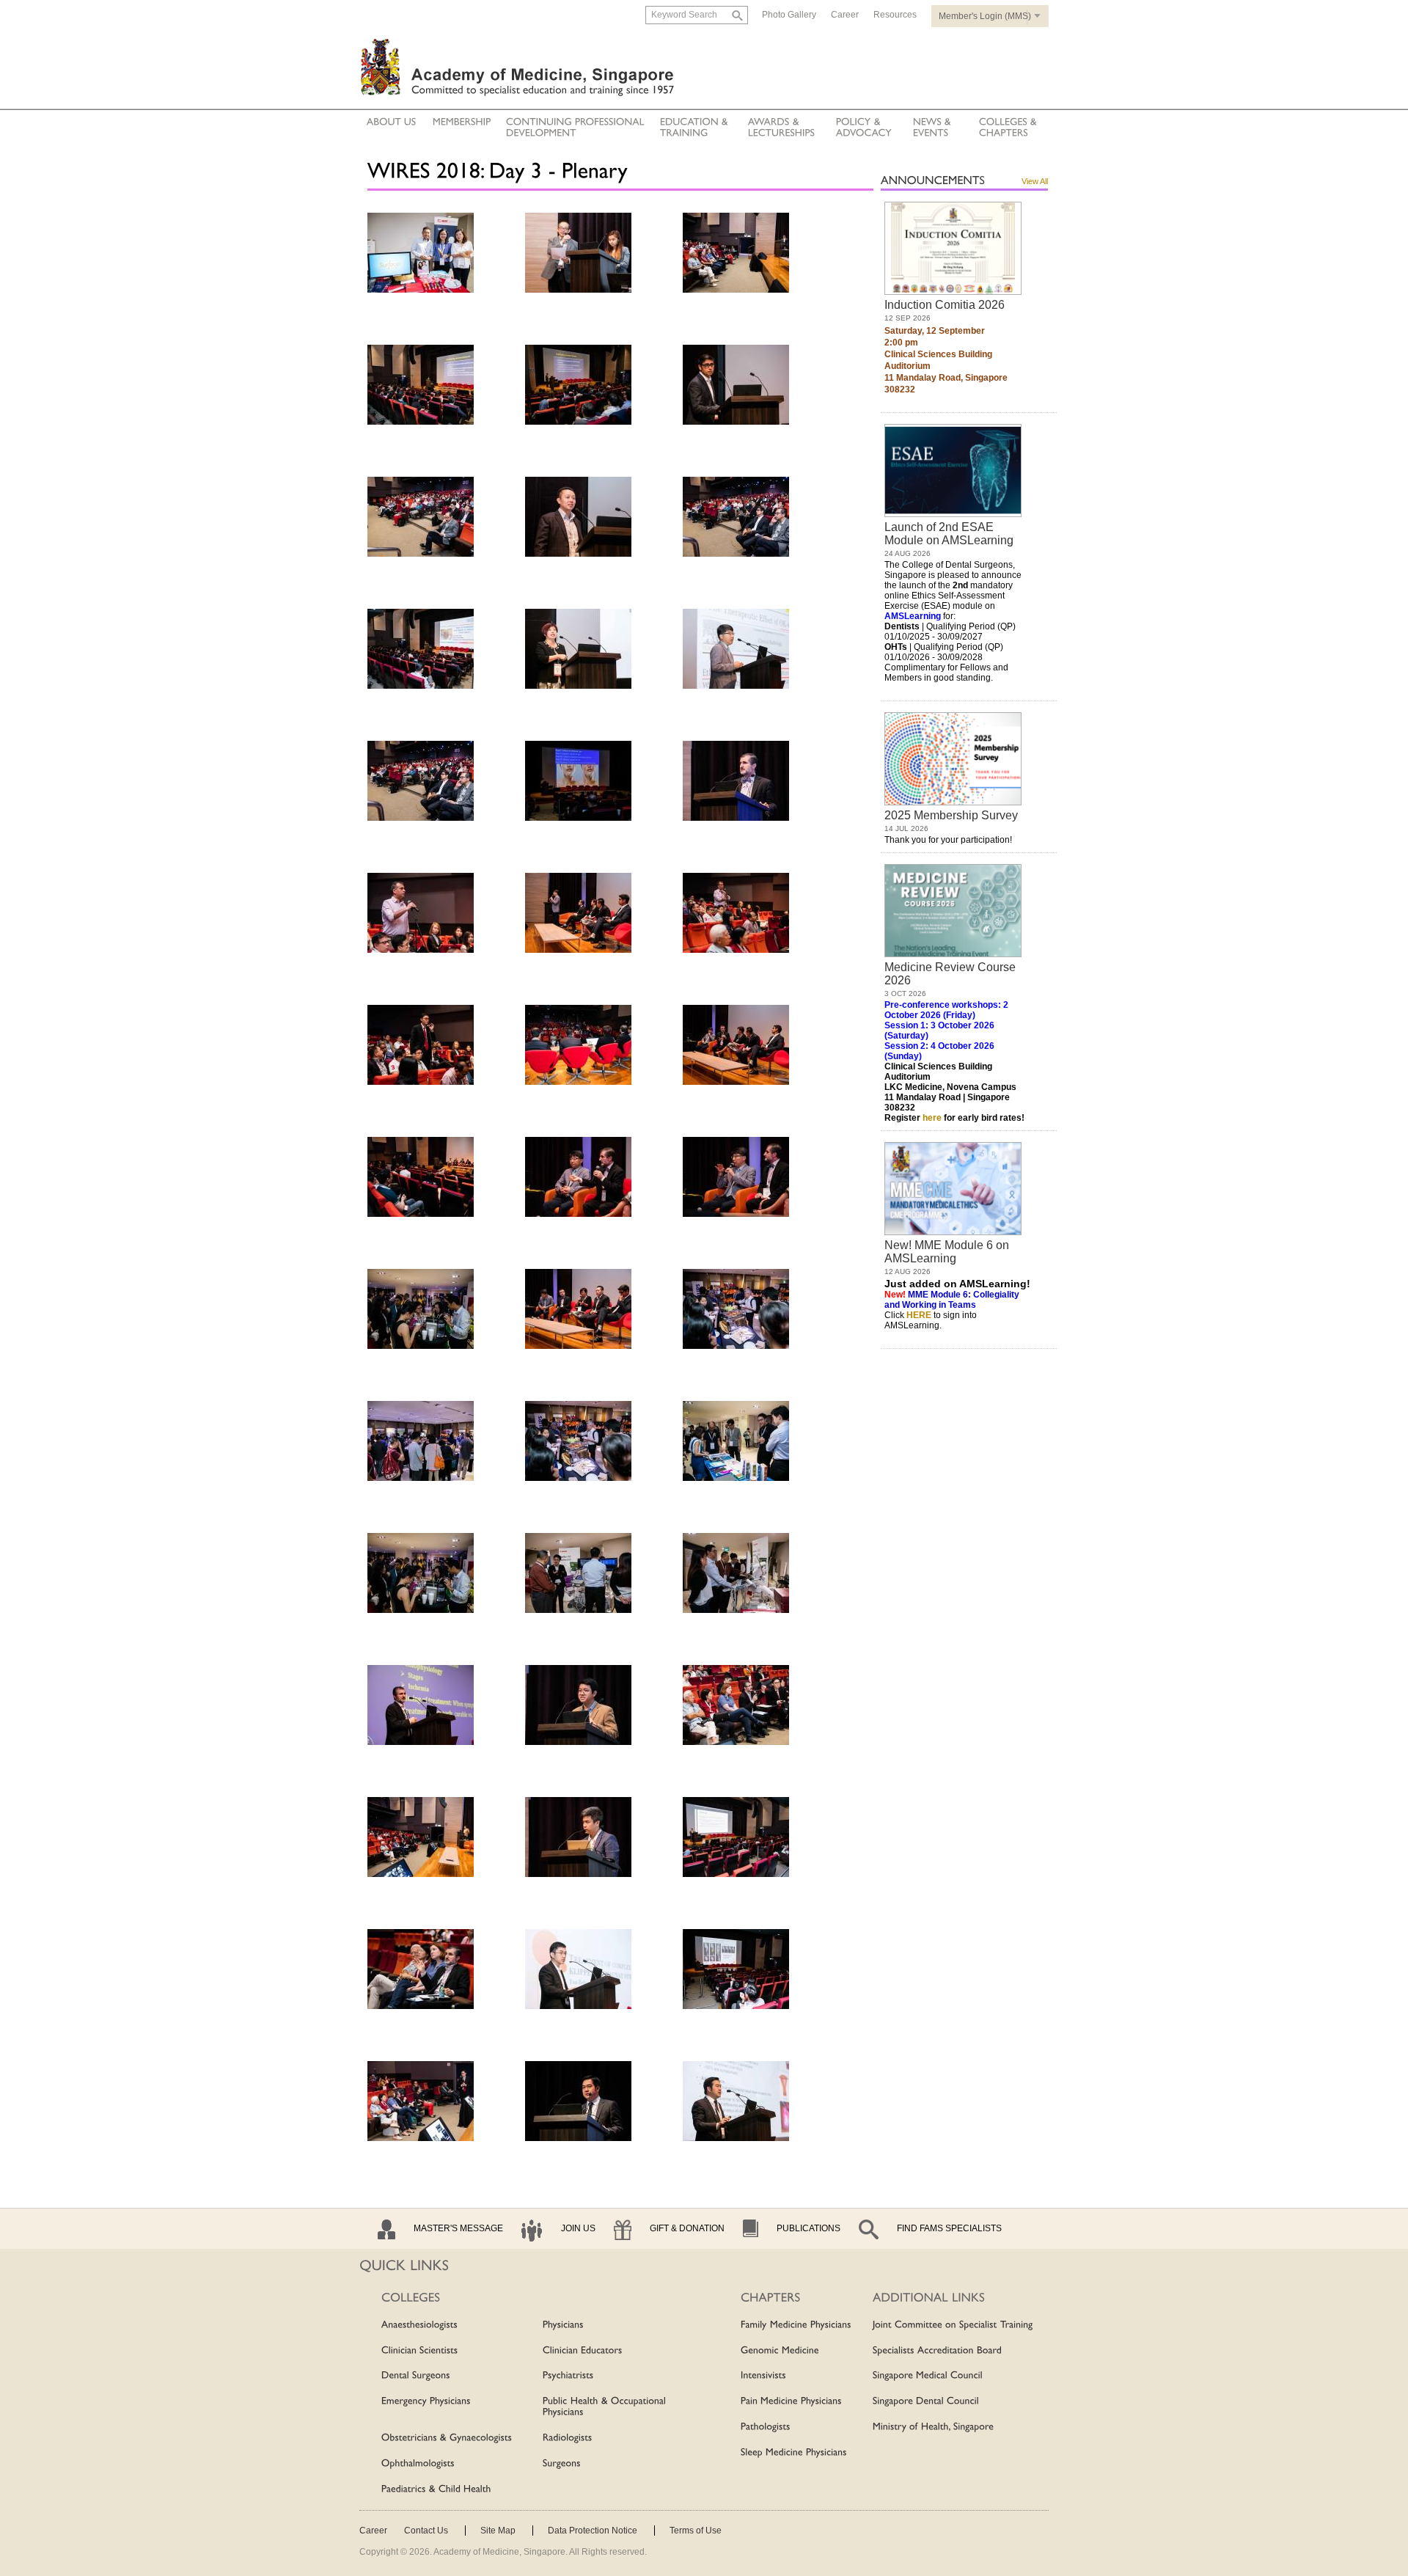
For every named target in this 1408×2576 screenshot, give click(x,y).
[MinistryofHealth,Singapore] (933, 2427)
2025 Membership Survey (951, 815)
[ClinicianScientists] (420, 2351)
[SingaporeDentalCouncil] (926, 2401)
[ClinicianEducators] (583, 2351)
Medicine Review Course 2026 (950, 974)
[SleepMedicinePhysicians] (794, 2453)
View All (1035, 181)
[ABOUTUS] (392, 122)
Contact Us (426, 2531)
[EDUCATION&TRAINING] (696, 128)
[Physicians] (563, 2325)
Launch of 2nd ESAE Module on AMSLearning (949, 534)
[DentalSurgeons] (416, 2376)
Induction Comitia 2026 (945, 305)
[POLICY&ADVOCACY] (864, 128)
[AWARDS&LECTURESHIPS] (782, 128)
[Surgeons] (562, 2464)
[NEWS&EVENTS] (934, 128)
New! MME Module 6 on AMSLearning (947, 1252)
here (932, 1118)
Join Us (578, 2228)
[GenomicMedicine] (780, 2351)
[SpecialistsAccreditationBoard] (937, 2351)
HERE (919, 1315)
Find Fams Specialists (949, 2228)
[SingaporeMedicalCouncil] (928, 2376)
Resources (895, 15)
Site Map (498, 2531)
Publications (808, 2228)
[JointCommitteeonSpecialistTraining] (953, 2325)
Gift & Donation (687, 2228)
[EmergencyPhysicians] (426, 2401)
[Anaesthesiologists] (419, 2325)
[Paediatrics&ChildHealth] (436, 2489)
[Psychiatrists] (568, 2376)
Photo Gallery (789, 15)
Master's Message (458, 2228)
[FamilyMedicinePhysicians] (796, 2325)
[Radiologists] (568, 2438)
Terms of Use (696, 2531)
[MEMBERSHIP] (462, 122)
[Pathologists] (766, 2427)
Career (845, 15)
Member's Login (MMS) (985, 16)
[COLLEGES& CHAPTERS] (1008, 128)
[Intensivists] (763, 2376)
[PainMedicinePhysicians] (791, 2401)
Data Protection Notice (593, 2531)
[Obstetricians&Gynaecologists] (447, 2438)
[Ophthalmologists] (418, 2464)
